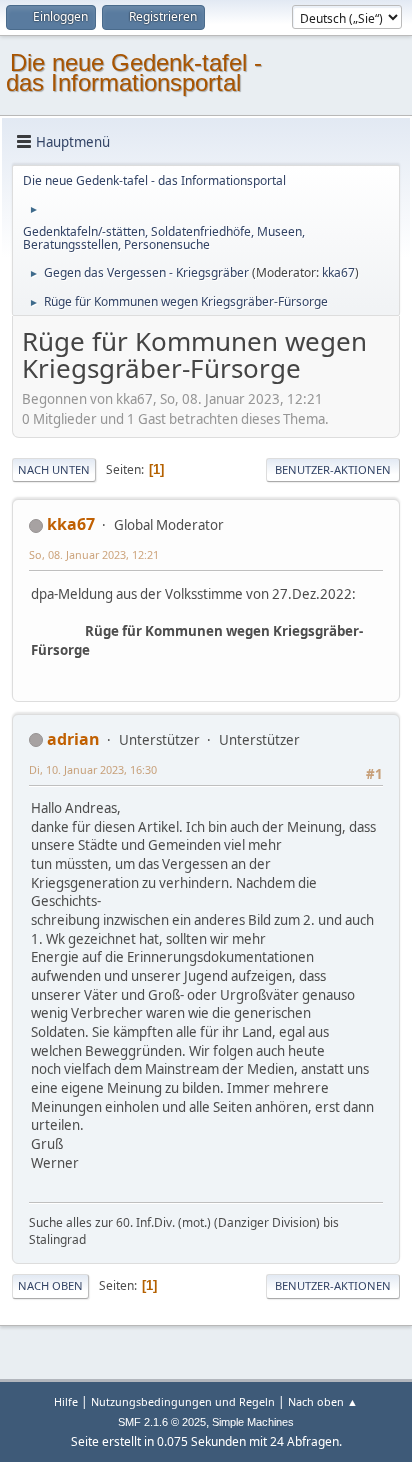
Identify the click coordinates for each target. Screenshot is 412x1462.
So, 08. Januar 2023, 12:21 (94, 554)
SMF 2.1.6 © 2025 (162, 1422)
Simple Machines (253, 1422)
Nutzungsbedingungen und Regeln (183, 1401)
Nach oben (50, 1285)
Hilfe (66, 1401)
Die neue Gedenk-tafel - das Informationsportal (134, 72)
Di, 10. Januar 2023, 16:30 (93, 769)
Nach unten (54, 469)
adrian (73, 739)
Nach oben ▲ (323, 1401)
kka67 (338, 272)
